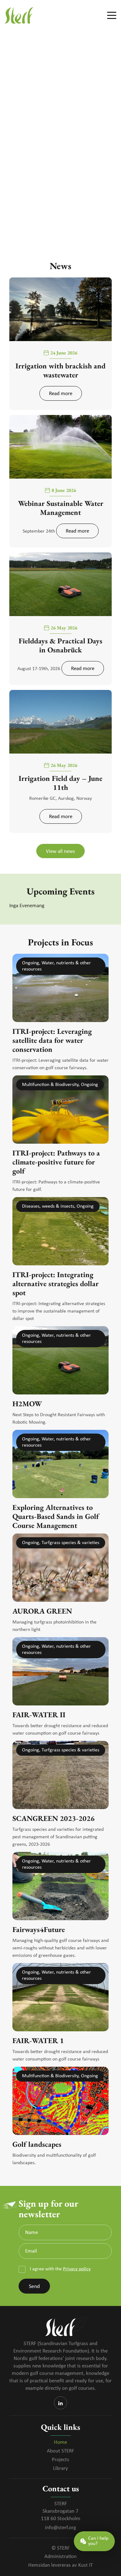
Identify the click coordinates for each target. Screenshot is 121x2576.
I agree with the (60, 2269)
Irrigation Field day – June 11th (60, 783)
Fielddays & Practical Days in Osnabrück (60, 645)
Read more (61, 394)
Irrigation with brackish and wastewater (60, 370)
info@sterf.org (60, 2528)
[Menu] (109, 16)
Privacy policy (77, 2269)
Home (60, 2442)
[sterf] (49, 16)
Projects (60, 2460)
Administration (60, 2557)
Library (60, 2468)
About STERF (60, 2451)
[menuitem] (109, 16)
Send (34, 2287)
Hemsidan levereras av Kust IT (60, 2565)
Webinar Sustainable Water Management (61, 508)
